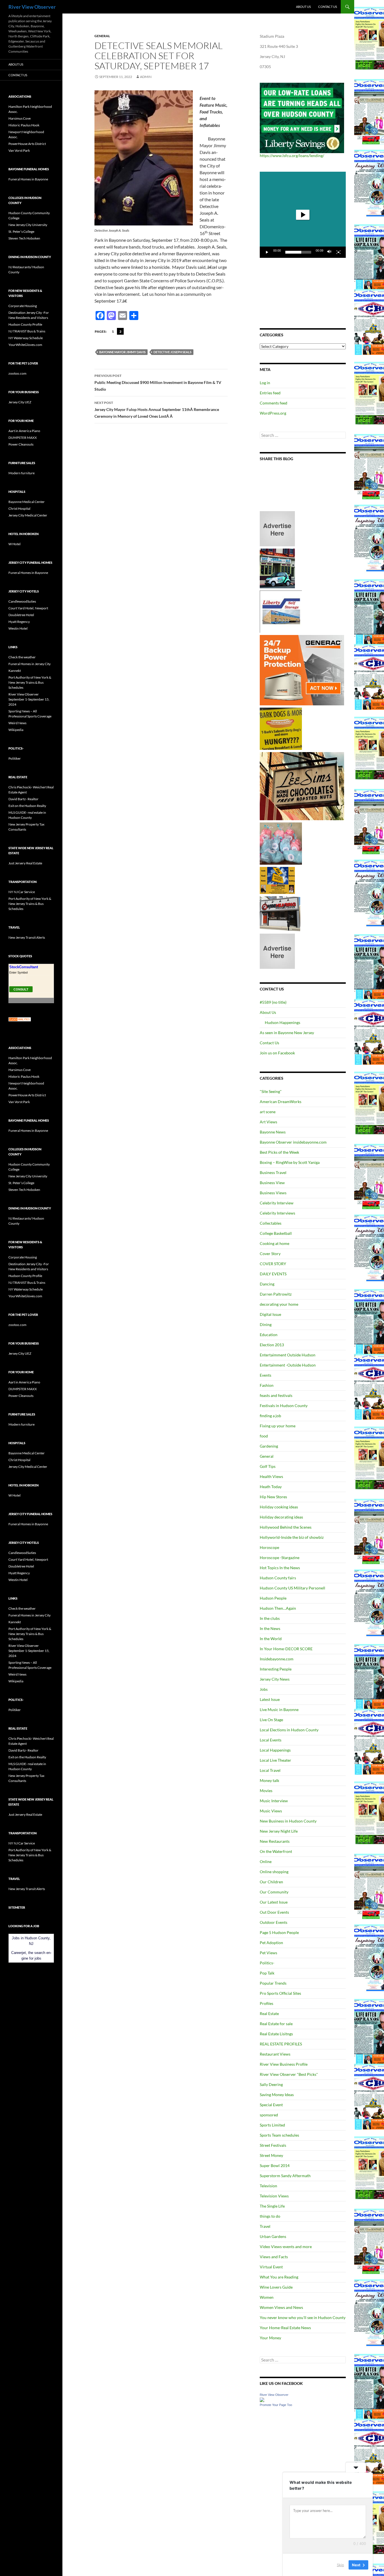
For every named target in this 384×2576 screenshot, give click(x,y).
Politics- (267, 1963)
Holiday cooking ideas (279, 1507)
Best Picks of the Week (279, 1152)
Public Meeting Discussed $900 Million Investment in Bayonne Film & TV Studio (158, 383)
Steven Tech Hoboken (24, 238)
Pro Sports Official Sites (280, 1993)
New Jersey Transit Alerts (27, 937)
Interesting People (276, 1669)
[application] (303, 215)
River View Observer (32, 7)
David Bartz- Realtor (23, 799)
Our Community (274, 1892)
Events (266, 1375)
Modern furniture (22, 473)
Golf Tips (268, 1466)
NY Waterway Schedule (26, 338)
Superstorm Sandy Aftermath (285, 2176)
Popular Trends (273, 1983)
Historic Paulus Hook (24, 125)
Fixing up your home (278, 1426)
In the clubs (270, 1618)
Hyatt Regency (19, 622)
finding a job (270, 1416)
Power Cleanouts (21, 444)
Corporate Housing (23, 306)
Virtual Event (271, 2267)
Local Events (271, 1740)
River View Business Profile (284, 2064)
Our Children (271, 1882)
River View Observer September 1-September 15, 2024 (29, 699)
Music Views (271, 1811)
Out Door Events (274, 1912)
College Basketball (276, 1233)
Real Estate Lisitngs (276, 2034)
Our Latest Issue (274, 1902)
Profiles (266, 2003)
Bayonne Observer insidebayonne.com (293, 1142)
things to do (270, 2216)
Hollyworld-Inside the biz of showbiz (292, 1537)
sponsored (269, 2115)
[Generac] (302, 670)
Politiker (15, 758)
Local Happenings (275, 1750)
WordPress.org (273, 413)
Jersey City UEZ (20, 402)
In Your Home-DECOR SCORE (286, 1649)
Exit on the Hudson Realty (27, 806)
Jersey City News (275, 1679)
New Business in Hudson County (288, 1821)
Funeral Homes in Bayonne (28, 179)
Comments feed (274, 403)
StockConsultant (24, 967)
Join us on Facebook (277, 1053)
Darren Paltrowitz (276, 1294)
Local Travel (270, 1770)
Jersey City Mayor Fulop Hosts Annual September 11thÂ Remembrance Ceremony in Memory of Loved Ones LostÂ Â (157, 410)
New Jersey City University (28, 225)
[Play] (267, 252)
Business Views (273, 1193)
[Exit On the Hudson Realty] (277, 568)
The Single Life (272, 2206)
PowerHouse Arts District (27, 144)
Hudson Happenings (283, 1022)
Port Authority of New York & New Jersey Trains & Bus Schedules (30, 682)
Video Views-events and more (286, 2247)
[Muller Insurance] (277, 880)
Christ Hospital (19, 508)
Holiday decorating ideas (281, 1517)
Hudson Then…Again (278, 1608)
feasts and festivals (276, 1395)
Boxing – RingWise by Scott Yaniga (290, 1162)
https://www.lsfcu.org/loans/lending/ (292, 156)
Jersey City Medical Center (28, 515)
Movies (266, 1791)
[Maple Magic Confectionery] (281, 843)
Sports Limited (272, 2125)
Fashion (267, 1385)
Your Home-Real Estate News (285, 2328)
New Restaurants (275, 1841)
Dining (266, 1324)
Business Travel (273, 1172)
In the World (271, 1639)
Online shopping (274, 1872)
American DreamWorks (281, 1102)
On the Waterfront (276, 1851)
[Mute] (329, 252)
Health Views (271, 1476)
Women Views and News (281, 2307)
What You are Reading (279, 2277)
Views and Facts (274, 2257)
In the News (270, 1628)
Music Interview (274, 1801)
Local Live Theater (275, 1760)
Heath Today (271, 1487)
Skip (340, 2564)
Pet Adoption (271, 1943)
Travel (265, 2226)
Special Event (271, 2105)
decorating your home (279, 1304)
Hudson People (273, 1598)
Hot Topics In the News (280, 1568)
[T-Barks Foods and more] (281, 728)
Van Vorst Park (19, 150)
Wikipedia (16, 730)
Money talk (269, 1780)
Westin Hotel (18, 628)
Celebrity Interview (277, 1203)
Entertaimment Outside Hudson (288, 1355)
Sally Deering (271, 2084)
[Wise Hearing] (280, 913)
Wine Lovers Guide (276, 2287)
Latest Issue (270, 1699)
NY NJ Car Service (22, 892)
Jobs (264, 1689)
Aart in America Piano (24, 431)
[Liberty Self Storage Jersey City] (281, 611)
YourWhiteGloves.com (25, 345)
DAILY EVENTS (273, 1274)
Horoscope (269, 1547)
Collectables (271, 1223)
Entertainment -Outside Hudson (288, 1365)
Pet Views (268, 1953)
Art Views (268, 1122)
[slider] (298, 252)
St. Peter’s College (21, 232)
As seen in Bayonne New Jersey (287, 1033)
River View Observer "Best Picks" (289, 2074)
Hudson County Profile (25, 324)
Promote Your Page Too (276, 2405)
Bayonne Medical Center (27, 502)
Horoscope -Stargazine (280, 1558)
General (102, 36)
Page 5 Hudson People (279, 1932)
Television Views (274, 2196)
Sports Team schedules (279, 2135)
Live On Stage (271, 1720)
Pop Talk (267, 1973)
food (264, 1436)
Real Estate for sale (276, 2024)
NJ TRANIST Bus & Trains (27, 331)
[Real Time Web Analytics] (20, 1019)
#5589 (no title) (273, 1002)
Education (269, 1335)
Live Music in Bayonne (279, 1709)
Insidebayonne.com (277, 1659)
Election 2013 (272, 1345)
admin (146, 77)
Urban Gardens (273, 2236)
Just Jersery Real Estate (25, 863)
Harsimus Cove (20, 118)
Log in (265, 383)
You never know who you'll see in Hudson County (303, 2317)
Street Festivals (273, 2145)
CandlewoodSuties (22, 601)
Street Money (271, 2155)
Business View (272, 1183)
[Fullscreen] (338, 252)
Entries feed (270, 393)
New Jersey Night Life (279, 1831)
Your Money (270, 2338)
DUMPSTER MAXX (23, 438)
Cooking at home (275, 1243)
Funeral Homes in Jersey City (30, 664)
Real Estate (269, 2013)
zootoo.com (17, 373)
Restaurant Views (275, 2054)
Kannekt (15, 671)
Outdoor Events (274, 1922)
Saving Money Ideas (277, 2095)
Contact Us (328, 7)
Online (266, 1861)
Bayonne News (273, 1132)
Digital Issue (270, 1314)
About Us (303, 7)
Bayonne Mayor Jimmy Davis (122, 352)
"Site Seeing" (271, 1091)
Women (267, 2297)
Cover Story (270, 1254)
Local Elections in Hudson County (289, 1730)
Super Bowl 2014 (275, 2165)
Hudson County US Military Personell (292, 1588)
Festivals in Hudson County (284, 1406)
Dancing (267, 1284)
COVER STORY (273, 1264)
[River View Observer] (262, 2399)
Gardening (269, 1446)
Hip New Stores (273, 1497)
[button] (303, 215)
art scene (268, 1112)
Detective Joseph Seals (172, 352)
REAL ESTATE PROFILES (281, 2044)
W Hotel (14, 544)
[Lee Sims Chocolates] (302, 786)
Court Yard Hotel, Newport (28, 608)
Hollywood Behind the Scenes (286, 1527)
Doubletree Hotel (21, 615)
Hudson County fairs (278, 1578)
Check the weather (22, 657)
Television (268, 2186)
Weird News (17, 723)
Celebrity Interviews (277, 1213)
